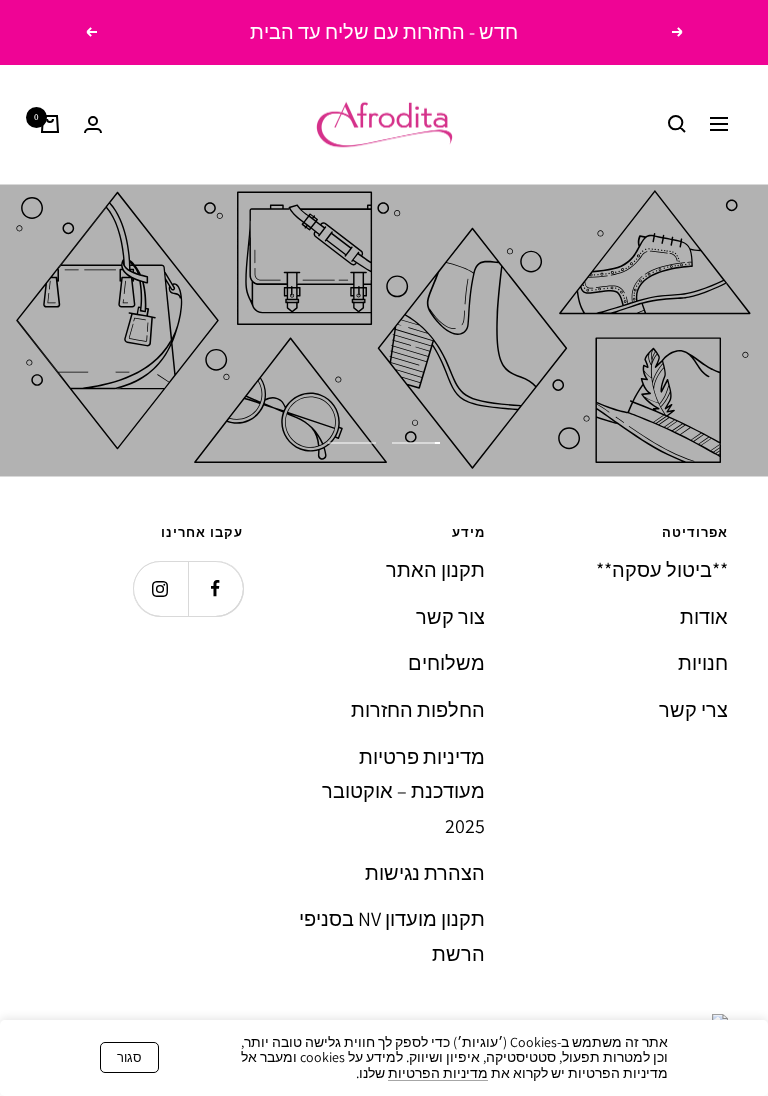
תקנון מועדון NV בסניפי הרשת (392, 936)
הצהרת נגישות (425, 873)
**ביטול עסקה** (662, 570)
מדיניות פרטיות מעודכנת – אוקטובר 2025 (403, 791)
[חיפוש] (677, 124)
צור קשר (450, 617)
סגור (129, 1057)
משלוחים (446, 663)
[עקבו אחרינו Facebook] (215, 588)
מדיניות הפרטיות (438, 1073)
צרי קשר (693, 710)
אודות (704, 617)
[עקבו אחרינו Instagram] (160, 588)
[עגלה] (50, 124)
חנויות (703, 663)
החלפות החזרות (418, 710)
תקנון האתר (435, 570)
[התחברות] (93, 124)
